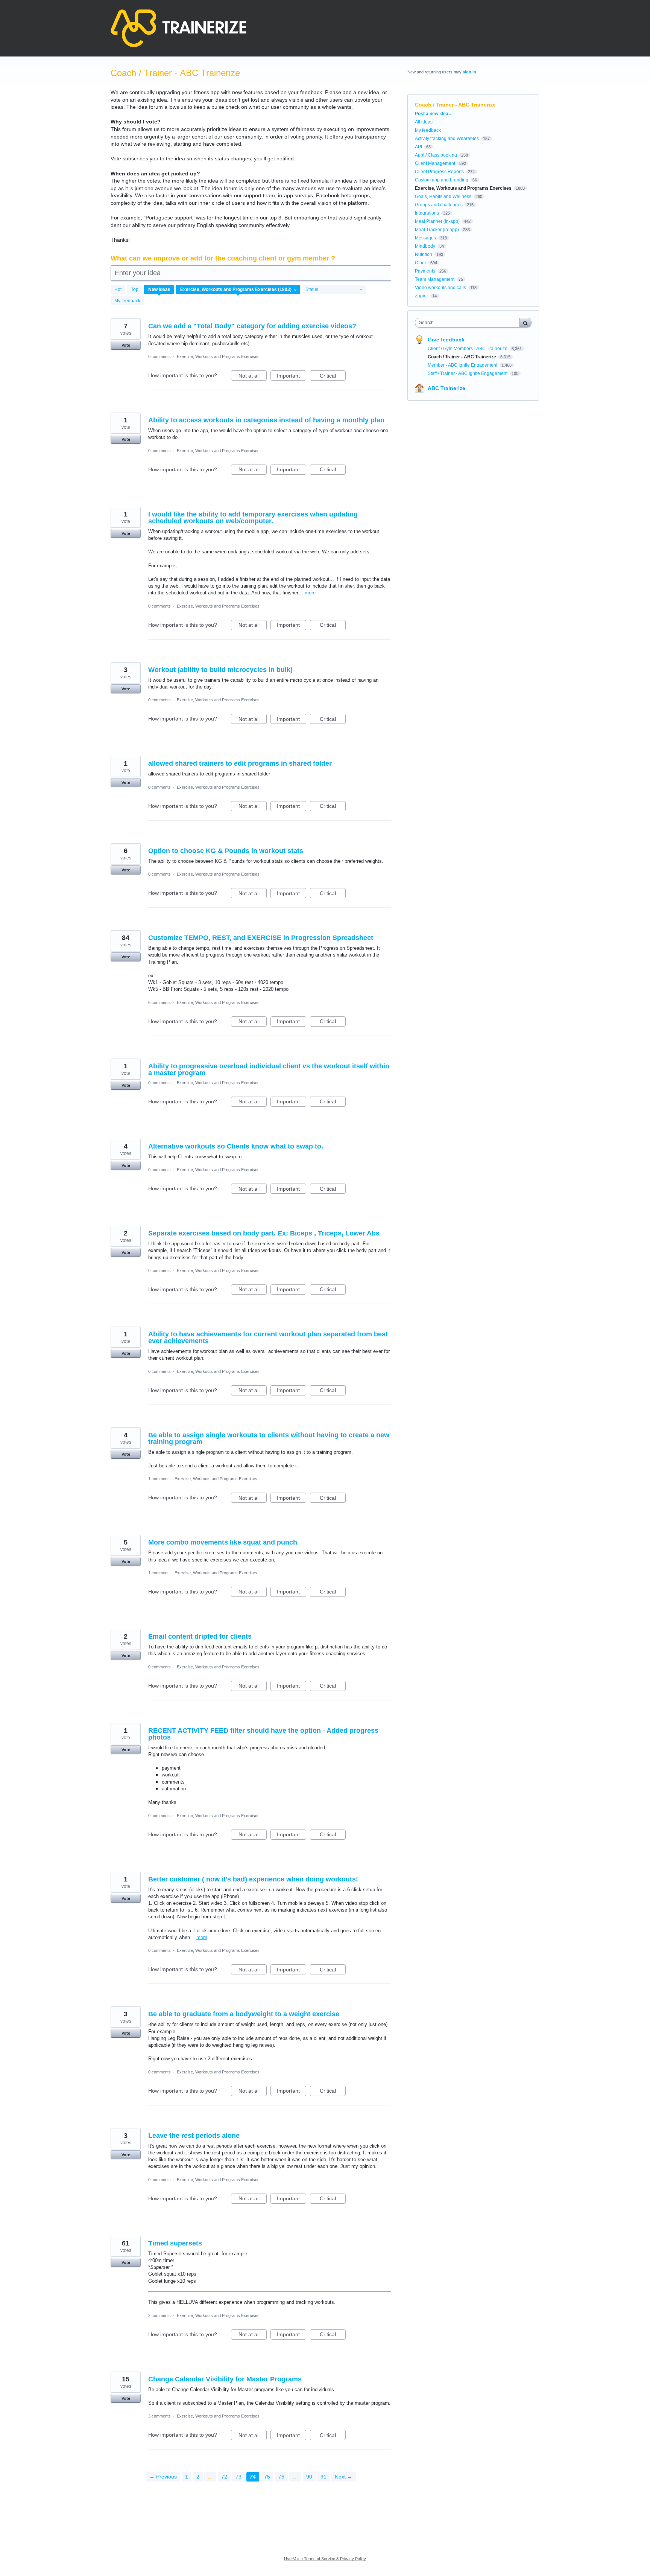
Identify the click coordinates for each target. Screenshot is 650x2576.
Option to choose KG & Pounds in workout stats (226, 851)
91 (323, 2477)
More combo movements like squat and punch (223, 1542)
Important (292, 377)
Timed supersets (175, 2243)
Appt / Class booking (436, 155)
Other (421, 263)
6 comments (159, 1002)
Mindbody (425, 246)
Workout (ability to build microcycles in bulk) (220, 670)
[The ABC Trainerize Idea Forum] (178, 28)
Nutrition (424, 254)
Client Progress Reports (439, 172)
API (418, 147)
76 (281, 2477)
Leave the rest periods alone (194, 2136)
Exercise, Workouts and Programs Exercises (218, 356)
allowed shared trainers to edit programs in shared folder (240, 763)
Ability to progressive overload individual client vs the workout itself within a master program (269, 1069)
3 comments (159, 2416)
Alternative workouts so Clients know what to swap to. (236, 1146)
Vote (126, 345)
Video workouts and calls (440, 288)
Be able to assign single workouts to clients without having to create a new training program (269, 1438)
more (310, 593)
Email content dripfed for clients (200, 1636)
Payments (425, 271)
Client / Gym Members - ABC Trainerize (468, 349)
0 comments (159, 356)
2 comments (159, 2316)
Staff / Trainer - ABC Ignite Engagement (468, 373)
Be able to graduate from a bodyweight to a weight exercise (244, 2014)
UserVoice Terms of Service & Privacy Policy (325, 2559)
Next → (344, 2477)
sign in (469, 72)
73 (238, 2477)
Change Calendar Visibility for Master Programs (225, 2379)
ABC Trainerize (446, 388)
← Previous (163, 2477)
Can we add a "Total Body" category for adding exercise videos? (252, 326)
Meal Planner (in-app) (437, 221)
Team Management (435, 279)
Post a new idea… (434, 114)
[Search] (525, 322)
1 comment (158, 1479)
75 (267, 2477)
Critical (333, 377)
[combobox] (469, 323)
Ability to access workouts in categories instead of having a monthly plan (266, 420)
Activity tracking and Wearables (447, 139)
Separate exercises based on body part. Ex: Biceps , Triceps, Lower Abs (264, 1233)
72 (224, 2477)
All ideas (424, 122)
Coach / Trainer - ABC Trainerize (462, 357)
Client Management (435, 163)
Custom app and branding (442, 180)
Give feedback (446, 340)
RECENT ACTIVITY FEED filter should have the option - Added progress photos (263, 1734)
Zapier (421, 296)
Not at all (253, 377)
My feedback (127, 301)
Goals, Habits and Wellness (443, 197)
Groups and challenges (439, 205)
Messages (425, 238)
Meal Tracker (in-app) (437, 230)
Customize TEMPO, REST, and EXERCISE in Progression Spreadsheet (261, 938)
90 (309, 2477)
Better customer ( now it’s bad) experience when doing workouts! (253, 1879)
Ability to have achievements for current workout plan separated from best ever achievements (268, 1338)
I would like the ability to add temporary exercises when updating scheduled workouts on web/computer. (253, 518)
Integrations (427, 213)
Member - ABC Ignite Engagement (463, 365)
